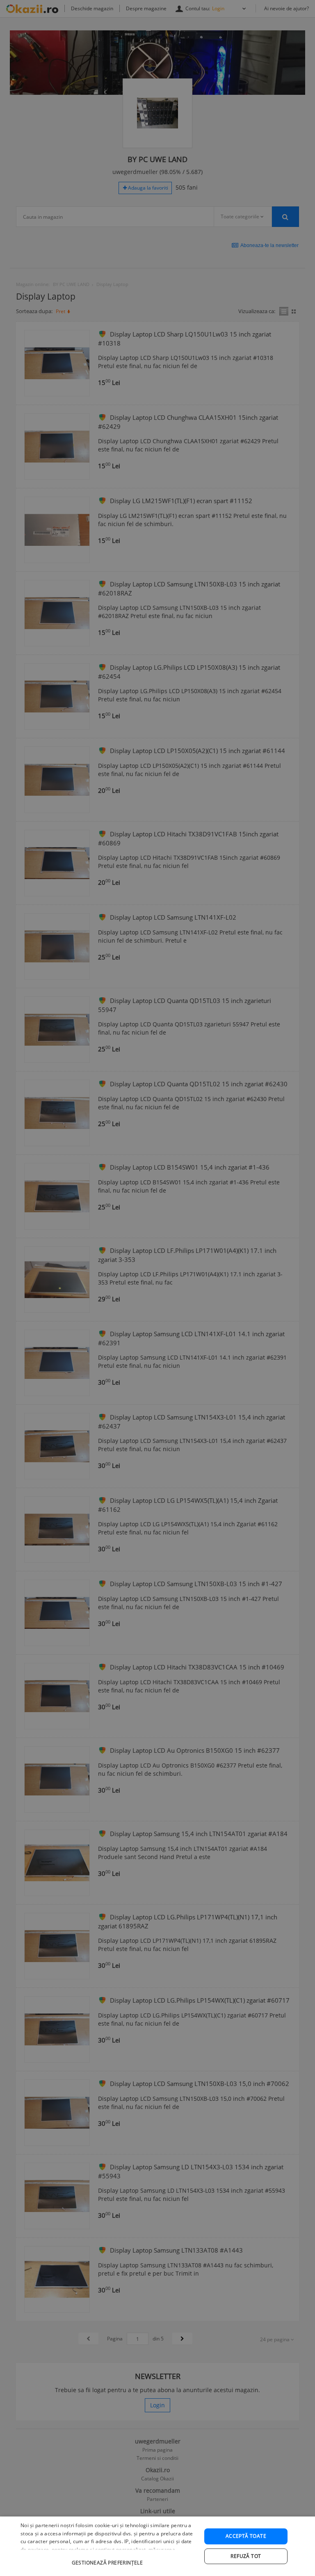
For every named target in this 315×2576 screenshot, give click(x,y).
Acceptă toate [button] (246, 2536)
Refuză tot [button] (246, 2556)
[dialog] (157, 2546)
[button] (108, 2559)
